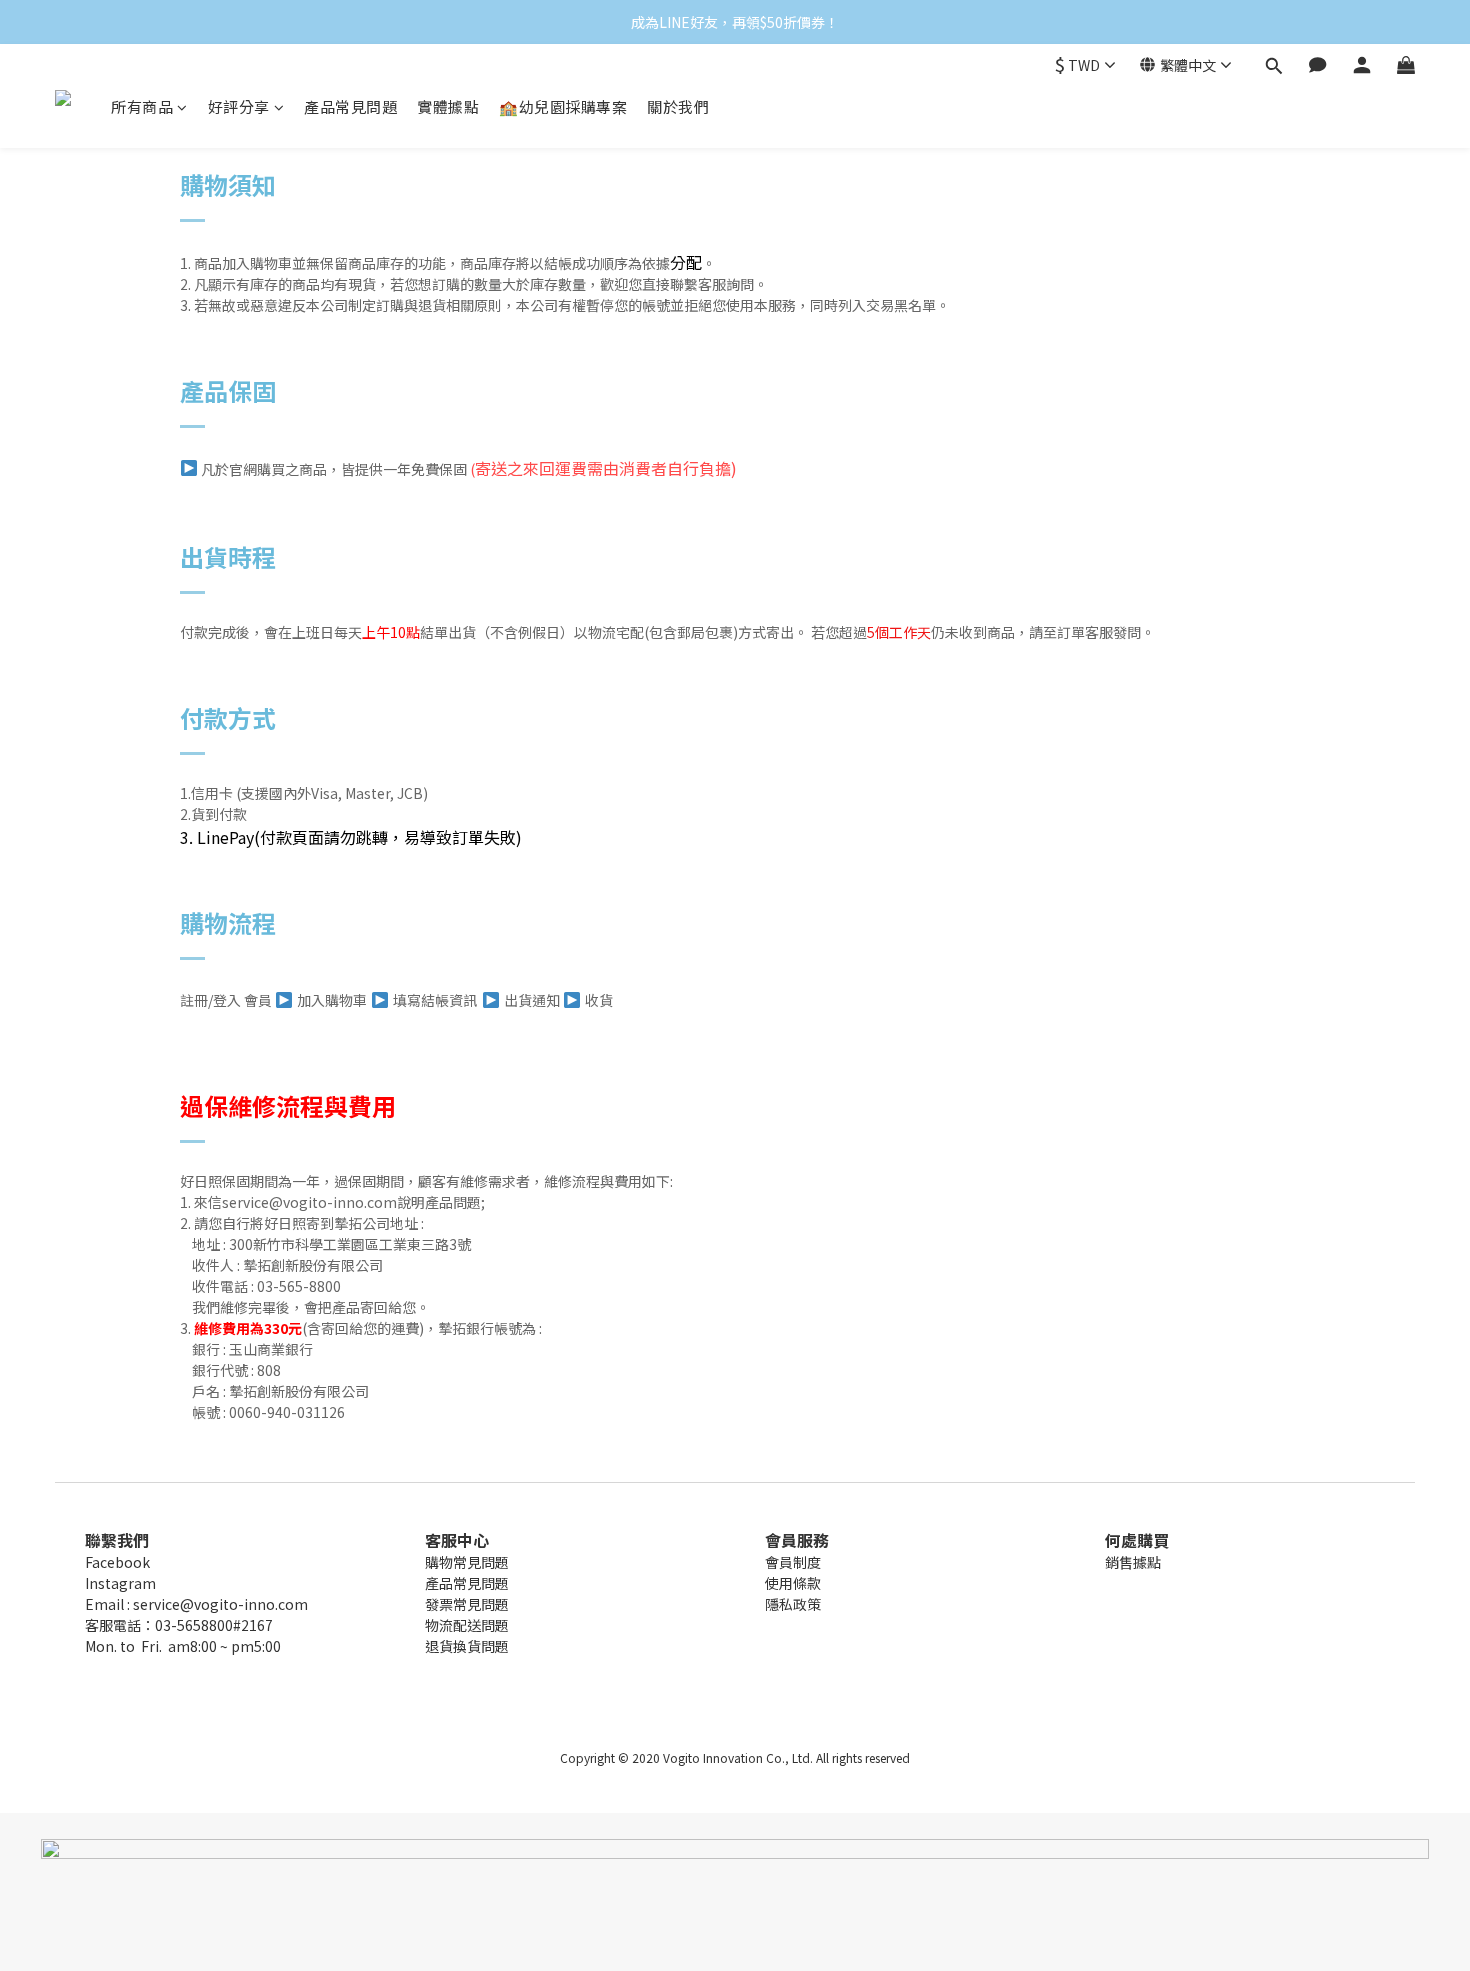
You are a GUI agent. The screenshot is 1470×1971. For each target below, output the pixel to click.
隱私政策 (793, 1604)
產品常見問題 (350, 106)
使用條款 (793, 1583)
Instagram (120, 1583)
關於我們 (678, 106)
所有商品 (142, 106)
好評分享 (239, 106)
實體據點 (448, 106)
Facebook (117, 1562)
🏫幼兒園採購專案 (563, 106)
